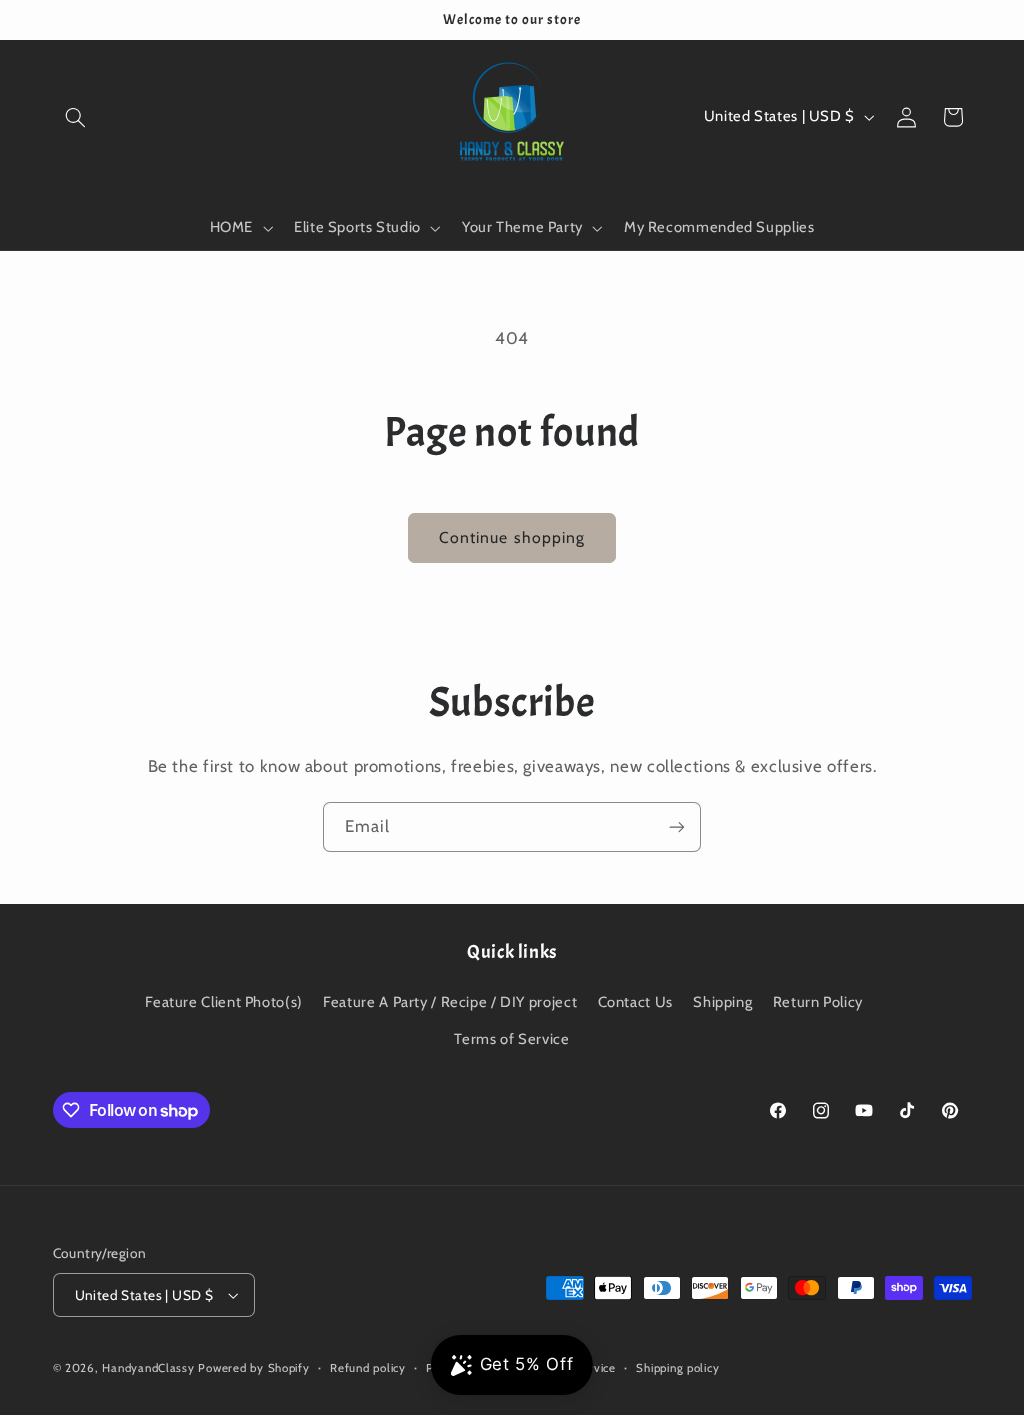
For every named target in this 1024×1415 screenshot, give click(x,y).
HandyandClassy (150, 1368)
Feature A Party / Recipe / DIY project (450, 1002)
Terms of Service (511, 1039)
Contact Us (635, 1002)
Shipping (722, 1002)
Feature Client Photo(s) (224, 1002)
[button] (76, 117)
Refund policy (368, 1368)
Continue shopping (512, 537)
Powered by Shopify (253, 1368)
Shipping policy (677, 1368)
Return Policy (818, 1002)
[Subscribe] (677, 826)
